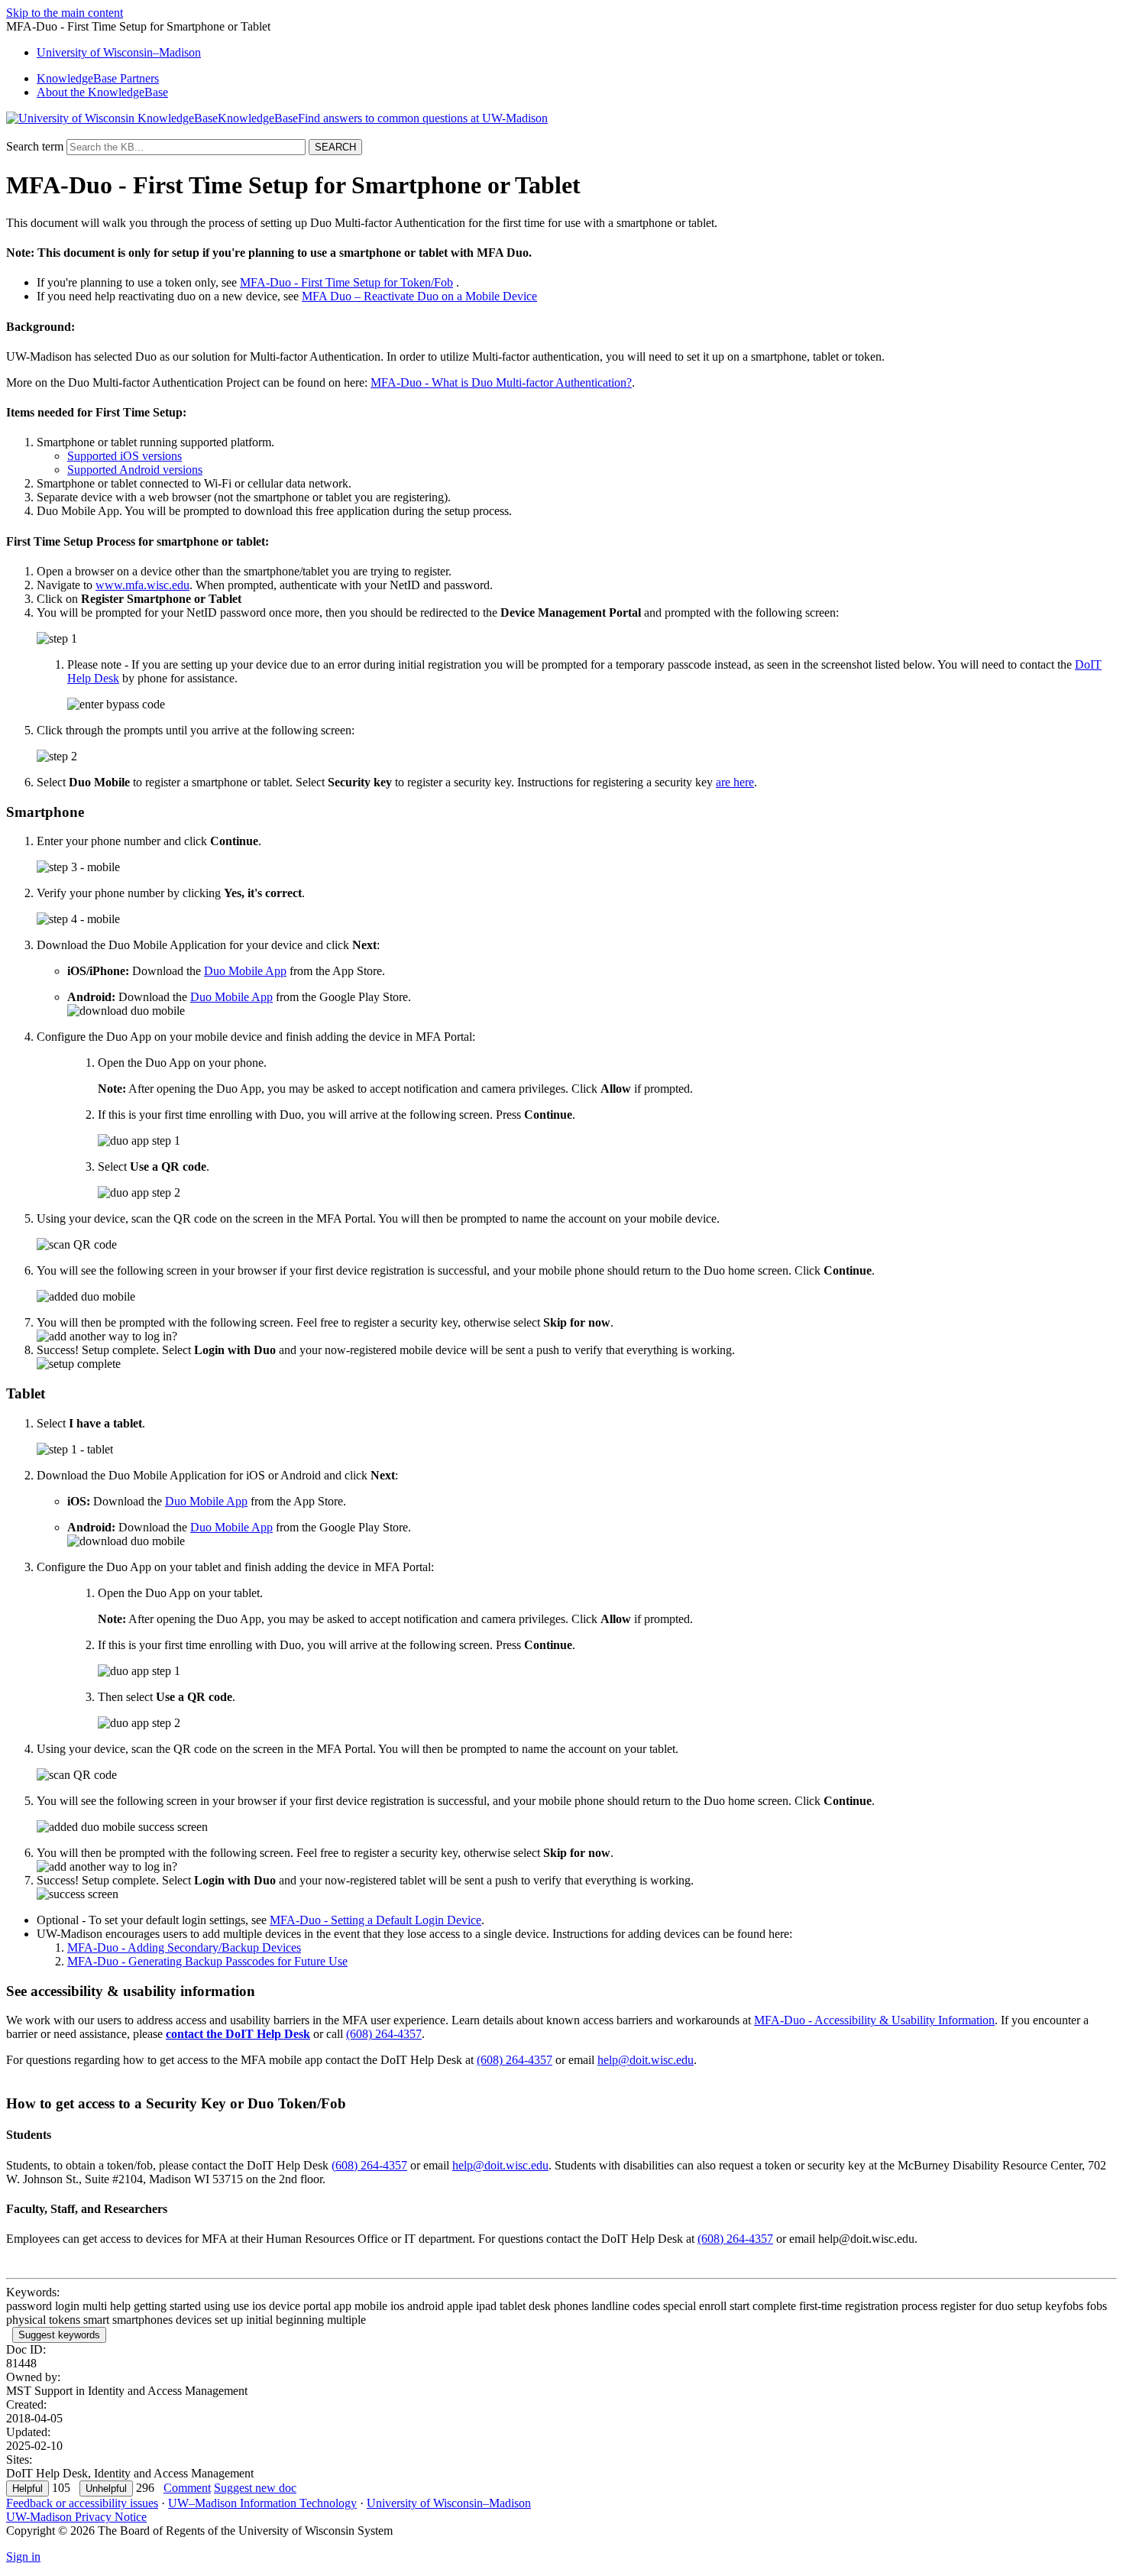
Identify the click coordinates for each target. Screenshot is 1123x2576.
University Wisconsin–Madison (119, 52)
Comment (187, 2488)
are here (735, 782)
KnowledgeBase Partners (98, 78)
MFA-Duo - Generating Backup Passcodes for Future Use (207, 1961)
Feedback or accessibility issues (82, 2503)
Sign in (23, 2557)
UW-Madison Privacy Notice (76, 2517)
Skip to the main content (65, 13)
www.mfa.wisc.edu (142, 585)
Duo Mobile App (245, 971)
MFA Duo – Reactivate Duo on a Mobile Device (419, 296)
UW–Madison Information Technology (262, 2503)
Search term (35, 146)
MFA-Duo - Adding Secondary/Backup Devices (184, 1947)
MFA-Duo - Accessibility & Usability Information (874, 2020)
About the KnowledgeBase (102, 92)
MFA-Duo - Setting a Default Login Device (375, 1920)
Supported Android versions (135, 470)
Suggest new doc (255, 2488)
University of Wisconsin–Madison (449, 2503)
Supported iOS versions (125, 456)
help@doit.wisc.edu (646, 2060)
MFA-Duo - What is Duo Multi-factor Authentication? (501, 382)
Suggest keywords (59, 2335)
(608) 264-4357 (384, 2034)
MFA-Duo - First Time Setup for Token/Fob (346, 282)
